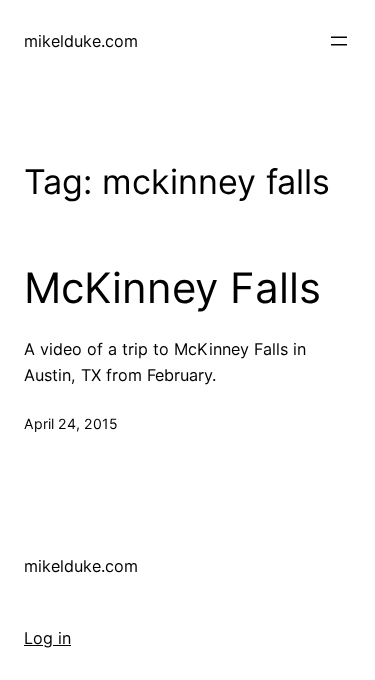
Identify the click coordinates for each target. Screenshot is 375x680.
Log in (47, 638)
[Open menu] (339, 41)
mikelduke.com (81, 41)
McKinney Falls (172, 288)
